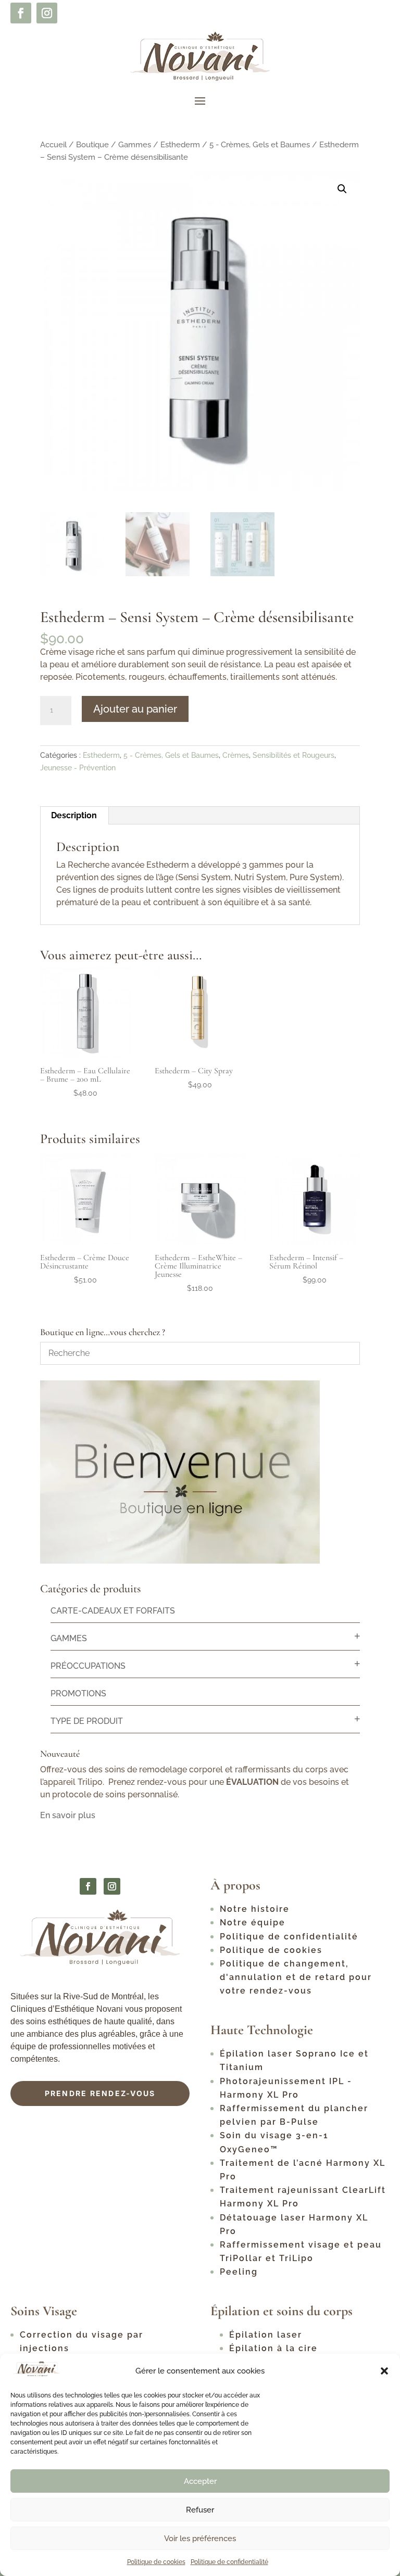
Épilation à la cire (273, 2348)
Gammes (135, 144)
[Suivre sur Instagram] (47, 13)
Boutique (92, 144)
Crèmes (236, 755)
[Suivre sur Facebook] (21, 13)
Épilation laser (266, 2335)
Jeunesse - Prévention (78, 768)
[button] (384, 2371)
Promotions (78, 1693)
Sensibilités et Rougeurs (293, 755)
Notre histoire (255, 1909)
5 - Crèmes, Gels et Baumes (260, 144)
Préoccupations (88, 1666)
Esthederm (180, 144)
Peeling (239, 2272)
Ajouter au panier (135, 709)
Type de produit (87, 1721)
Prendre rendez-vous (100, 2093)
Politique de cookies (156, 2562)
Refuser (200, 2510)
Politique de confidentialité (229, 2562)
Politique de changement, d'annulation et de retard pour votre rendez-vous (296, 1977)
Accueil (53, 144)
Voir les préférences (200, 2539)
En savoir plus (68, 1815)
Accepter (200, 2481)
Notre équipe (253, 1923)
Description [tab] (74, 815)
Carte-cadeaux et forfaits (113, 1611)
